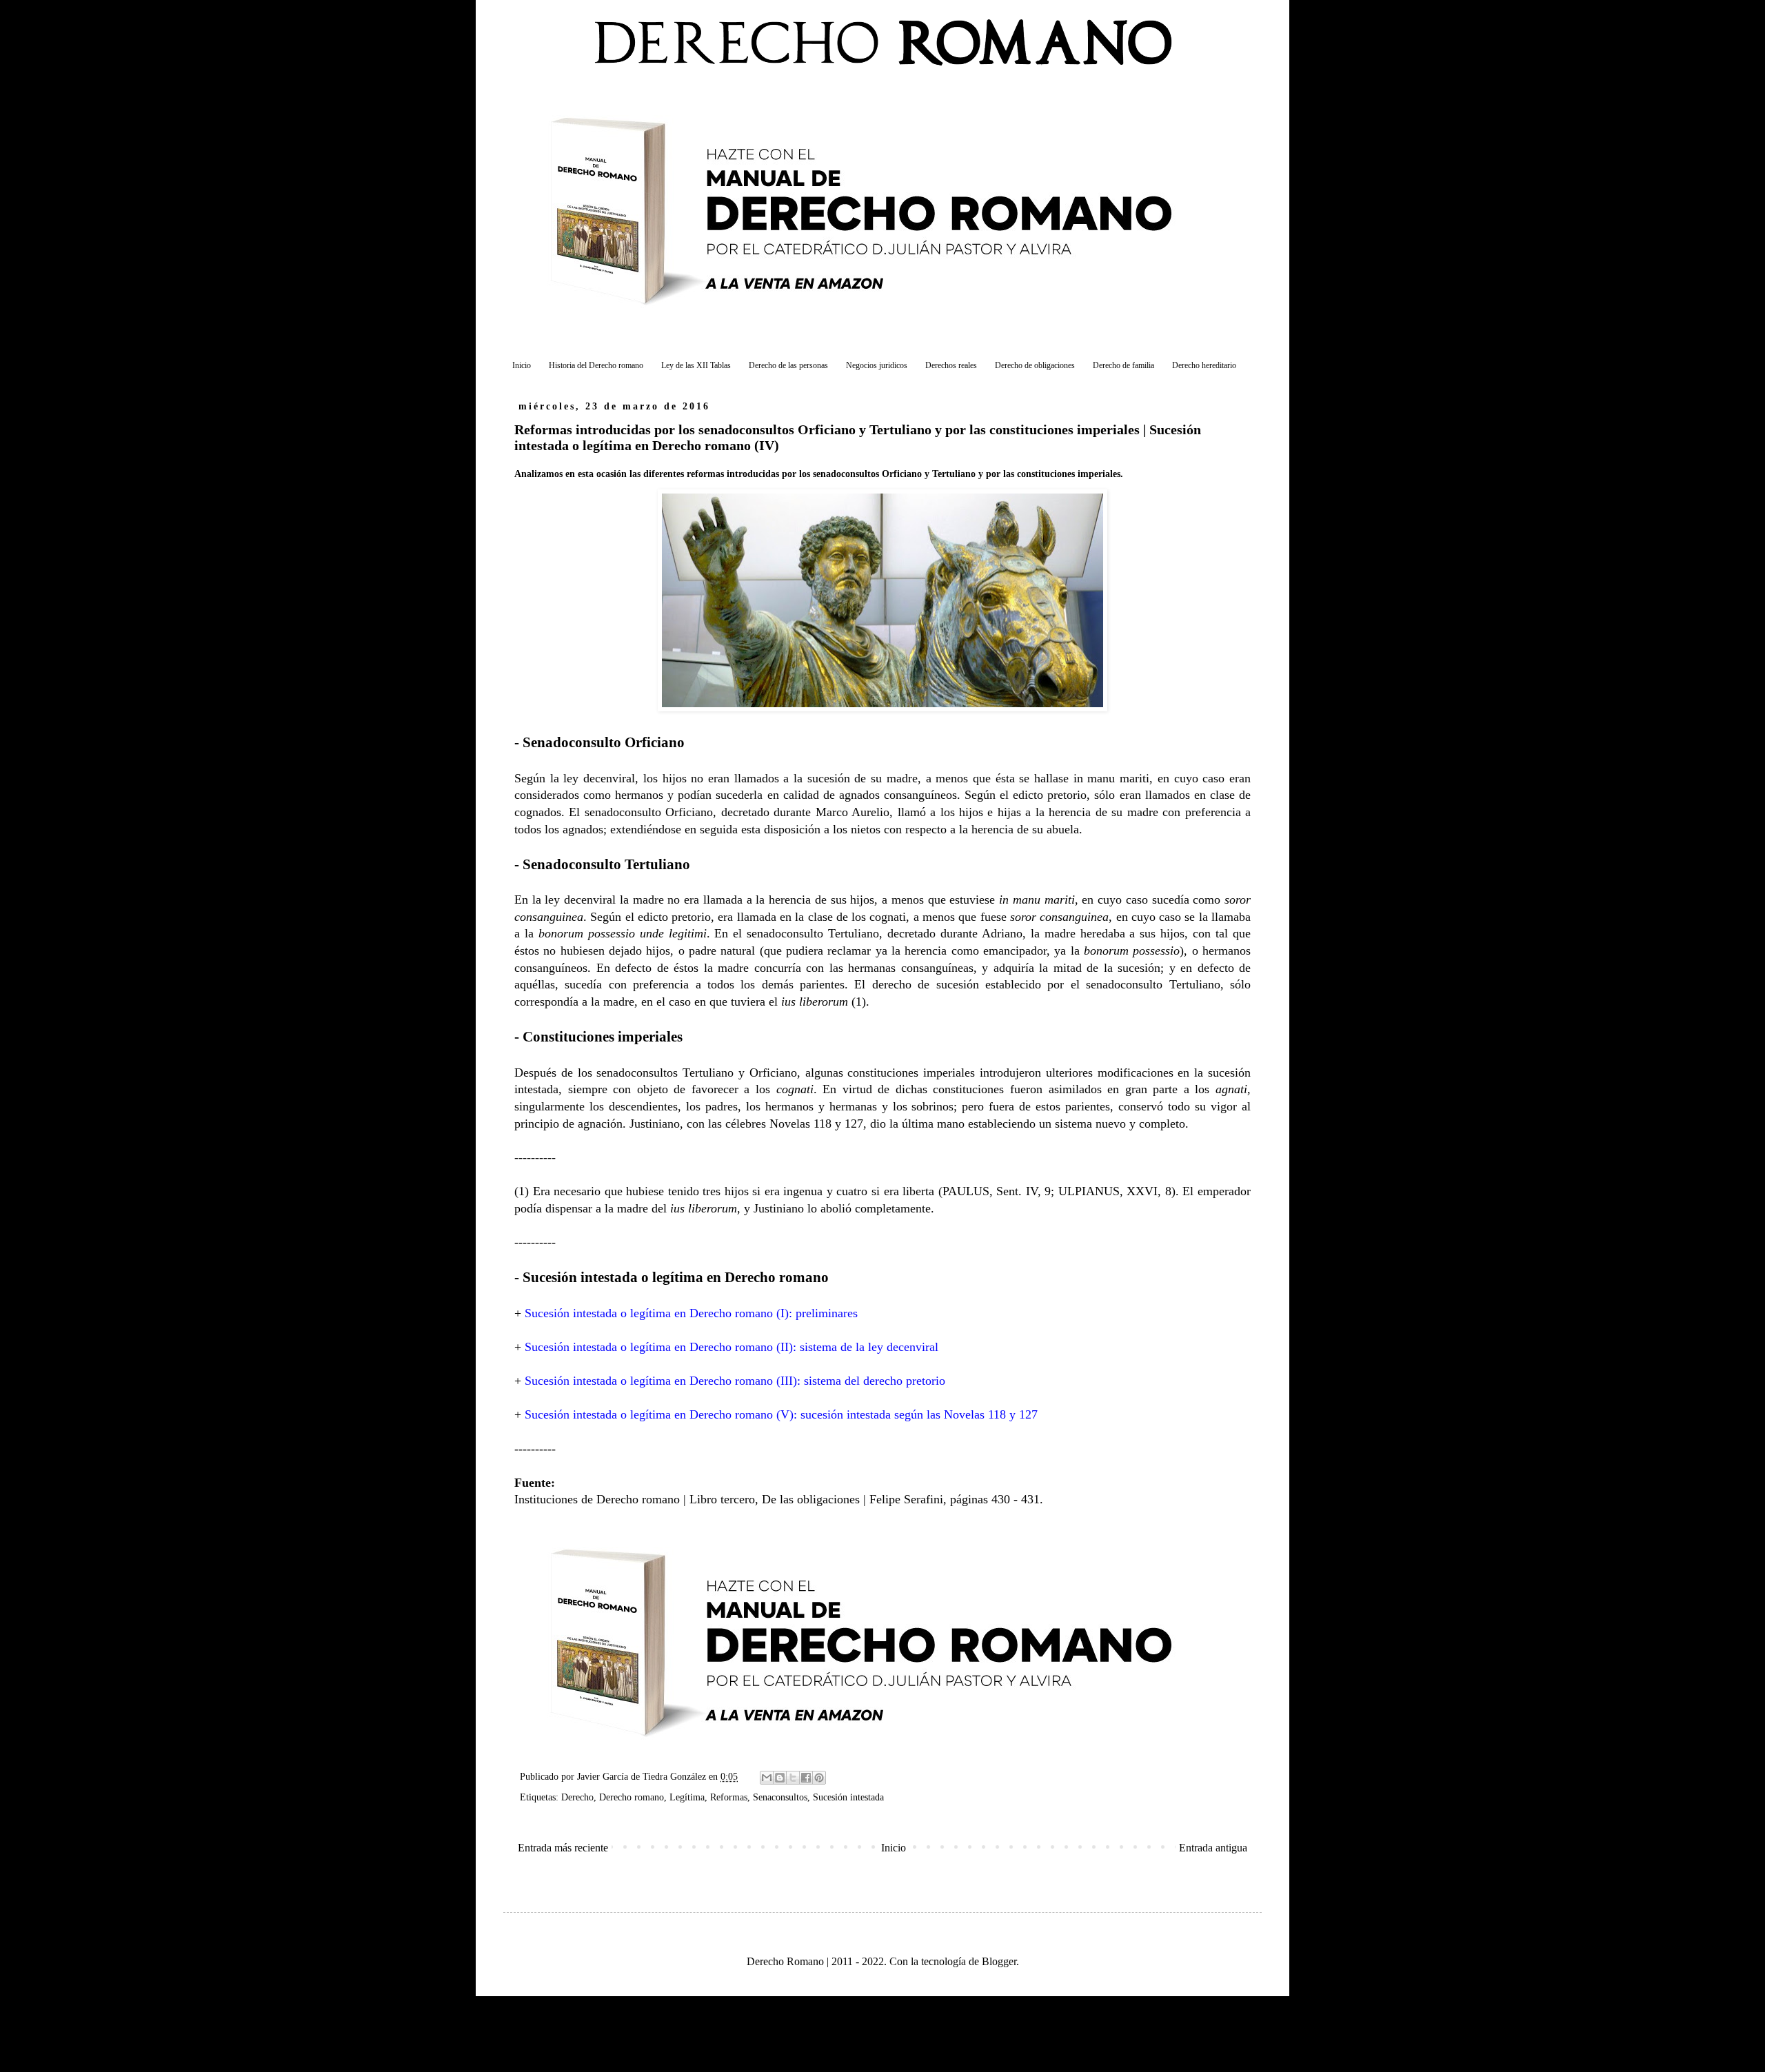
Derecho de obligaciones (1035, 365)
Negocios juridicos (877, 365)
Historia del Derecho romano (596, 365)
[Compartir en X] (793, 1778)
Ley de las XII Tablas (696, 365)
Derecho (577, 1797)
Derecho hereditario (1204, 365)
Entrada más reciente (563, 1848)
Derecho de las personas (788, 365)
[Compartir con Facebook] (806, 1778)
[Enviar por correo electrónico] (767, 1778)
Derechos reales (951, 365)
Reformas (729, 1797)
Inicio (522, 365)
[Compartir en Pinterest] (819, 1778)
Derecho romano (632, 1797)
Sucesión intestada (848, 1797)
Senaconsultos (780, 1797)
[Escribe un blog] (780, 1778)
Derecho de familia (1123, 365)
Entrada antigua (1213, 1848)
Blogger (999, 1961)
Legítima (687, 1797)
